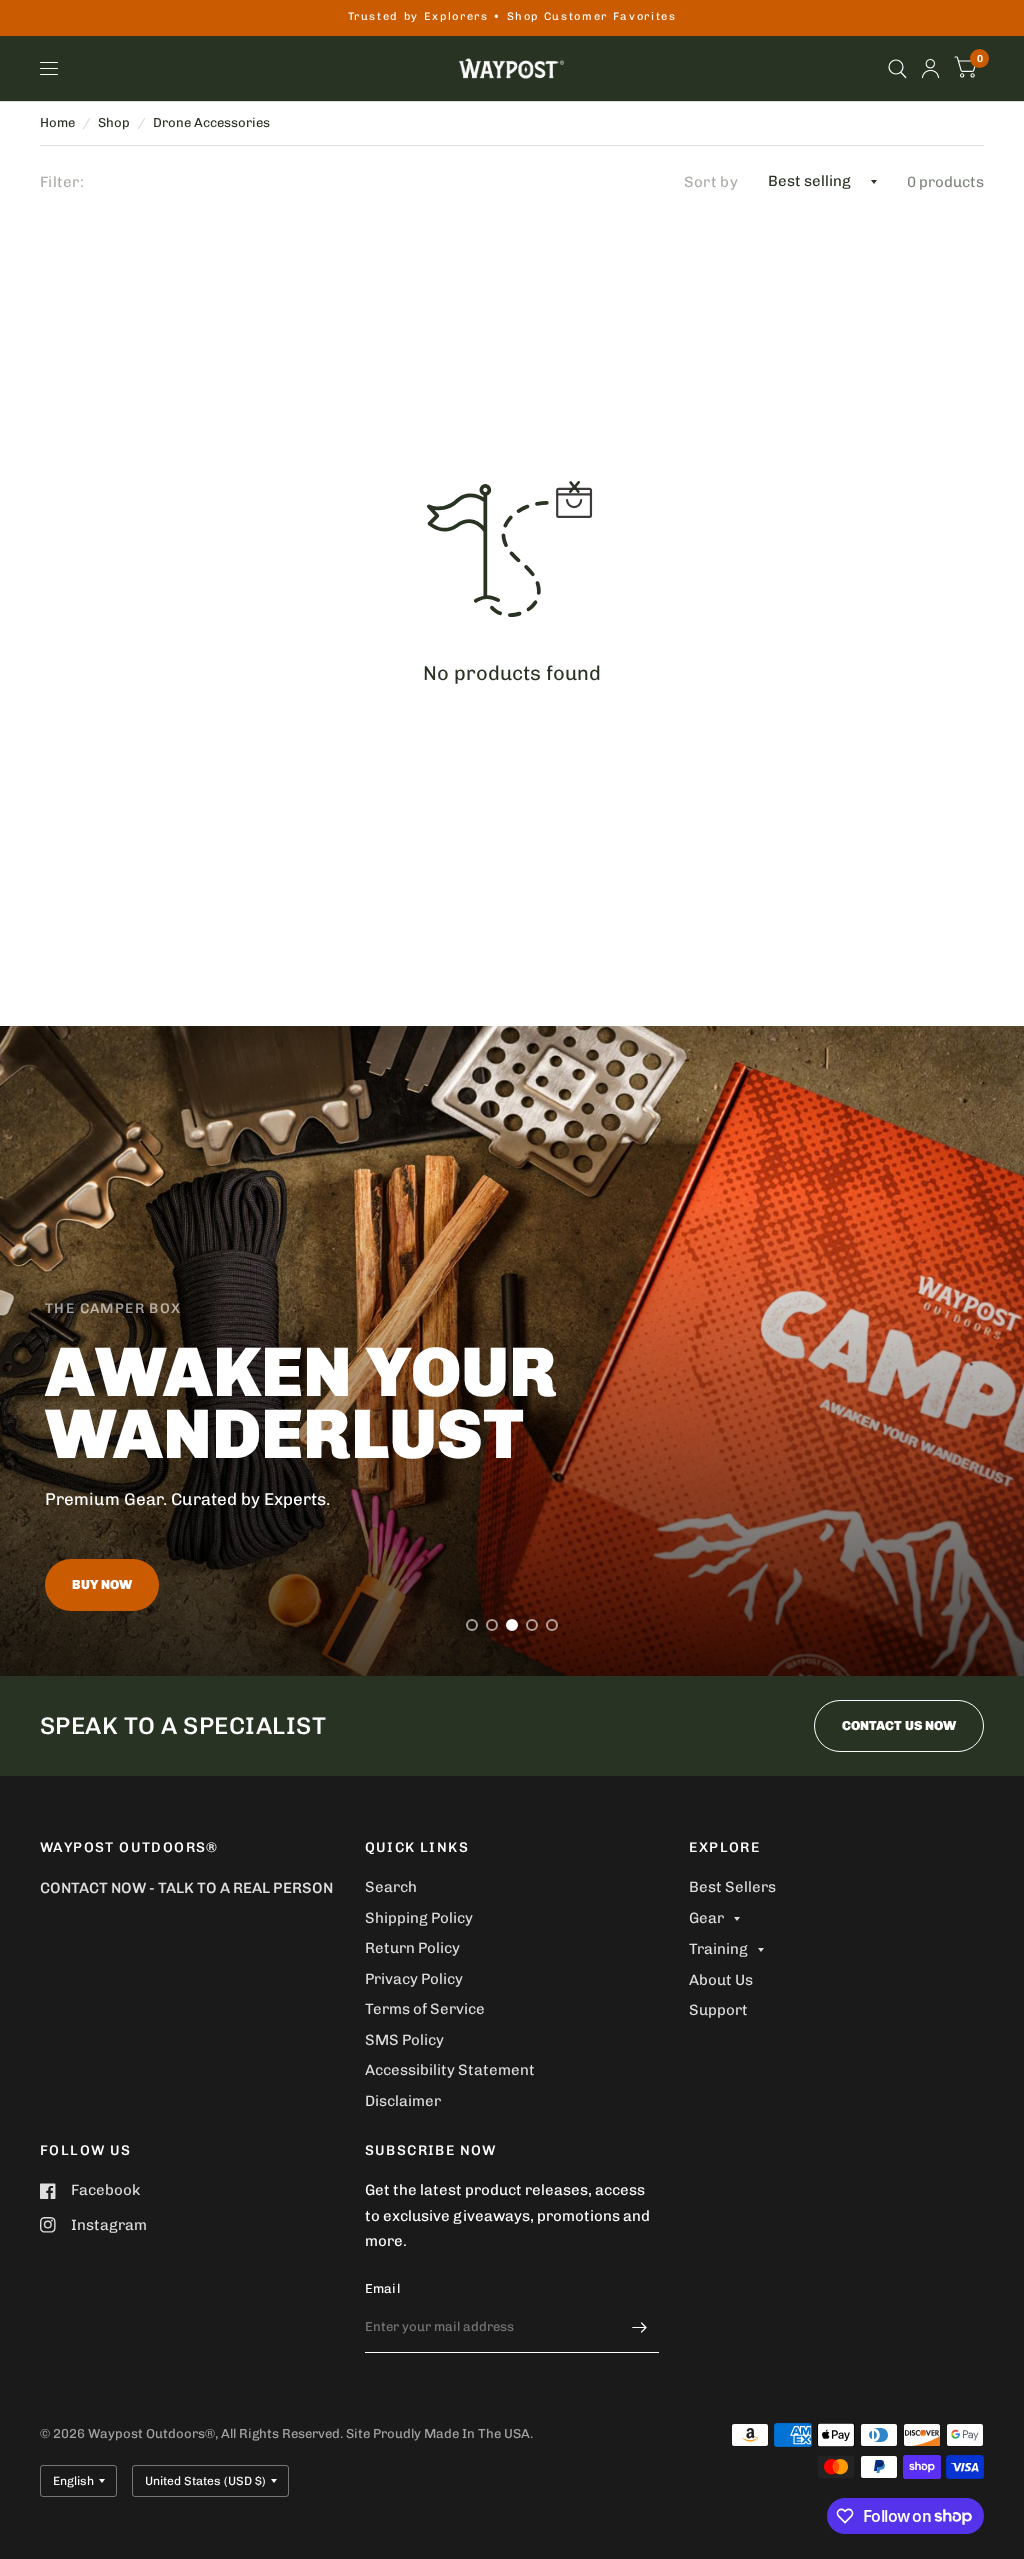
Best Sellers (732, 1887)
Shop (114, 122)
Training (718, 1949)
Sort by (711, 182)
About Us (721, 1980)
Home (57, 122)
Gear (706, 1918)
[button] (102, 1585)
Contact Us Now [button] (899, 1725)
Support (718, 2010)
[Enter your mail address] (639, 2327)
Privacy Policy (414, 1979)
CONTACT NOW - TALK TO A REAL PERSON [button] (186, 1888)
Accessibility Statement (450, 2070)
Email (382, 2288)
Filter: (62, 182)
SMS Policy (404, 2040)
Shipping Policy (419, 1918)
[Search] (897, 68)
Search (391, 1887)
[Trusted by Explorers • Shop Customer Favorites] (512, 17)
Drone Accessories (211, 122)
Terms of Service (425, 2009)
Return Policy (412, 1948)
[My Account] (930, 68)
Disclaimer (403, 2101)
